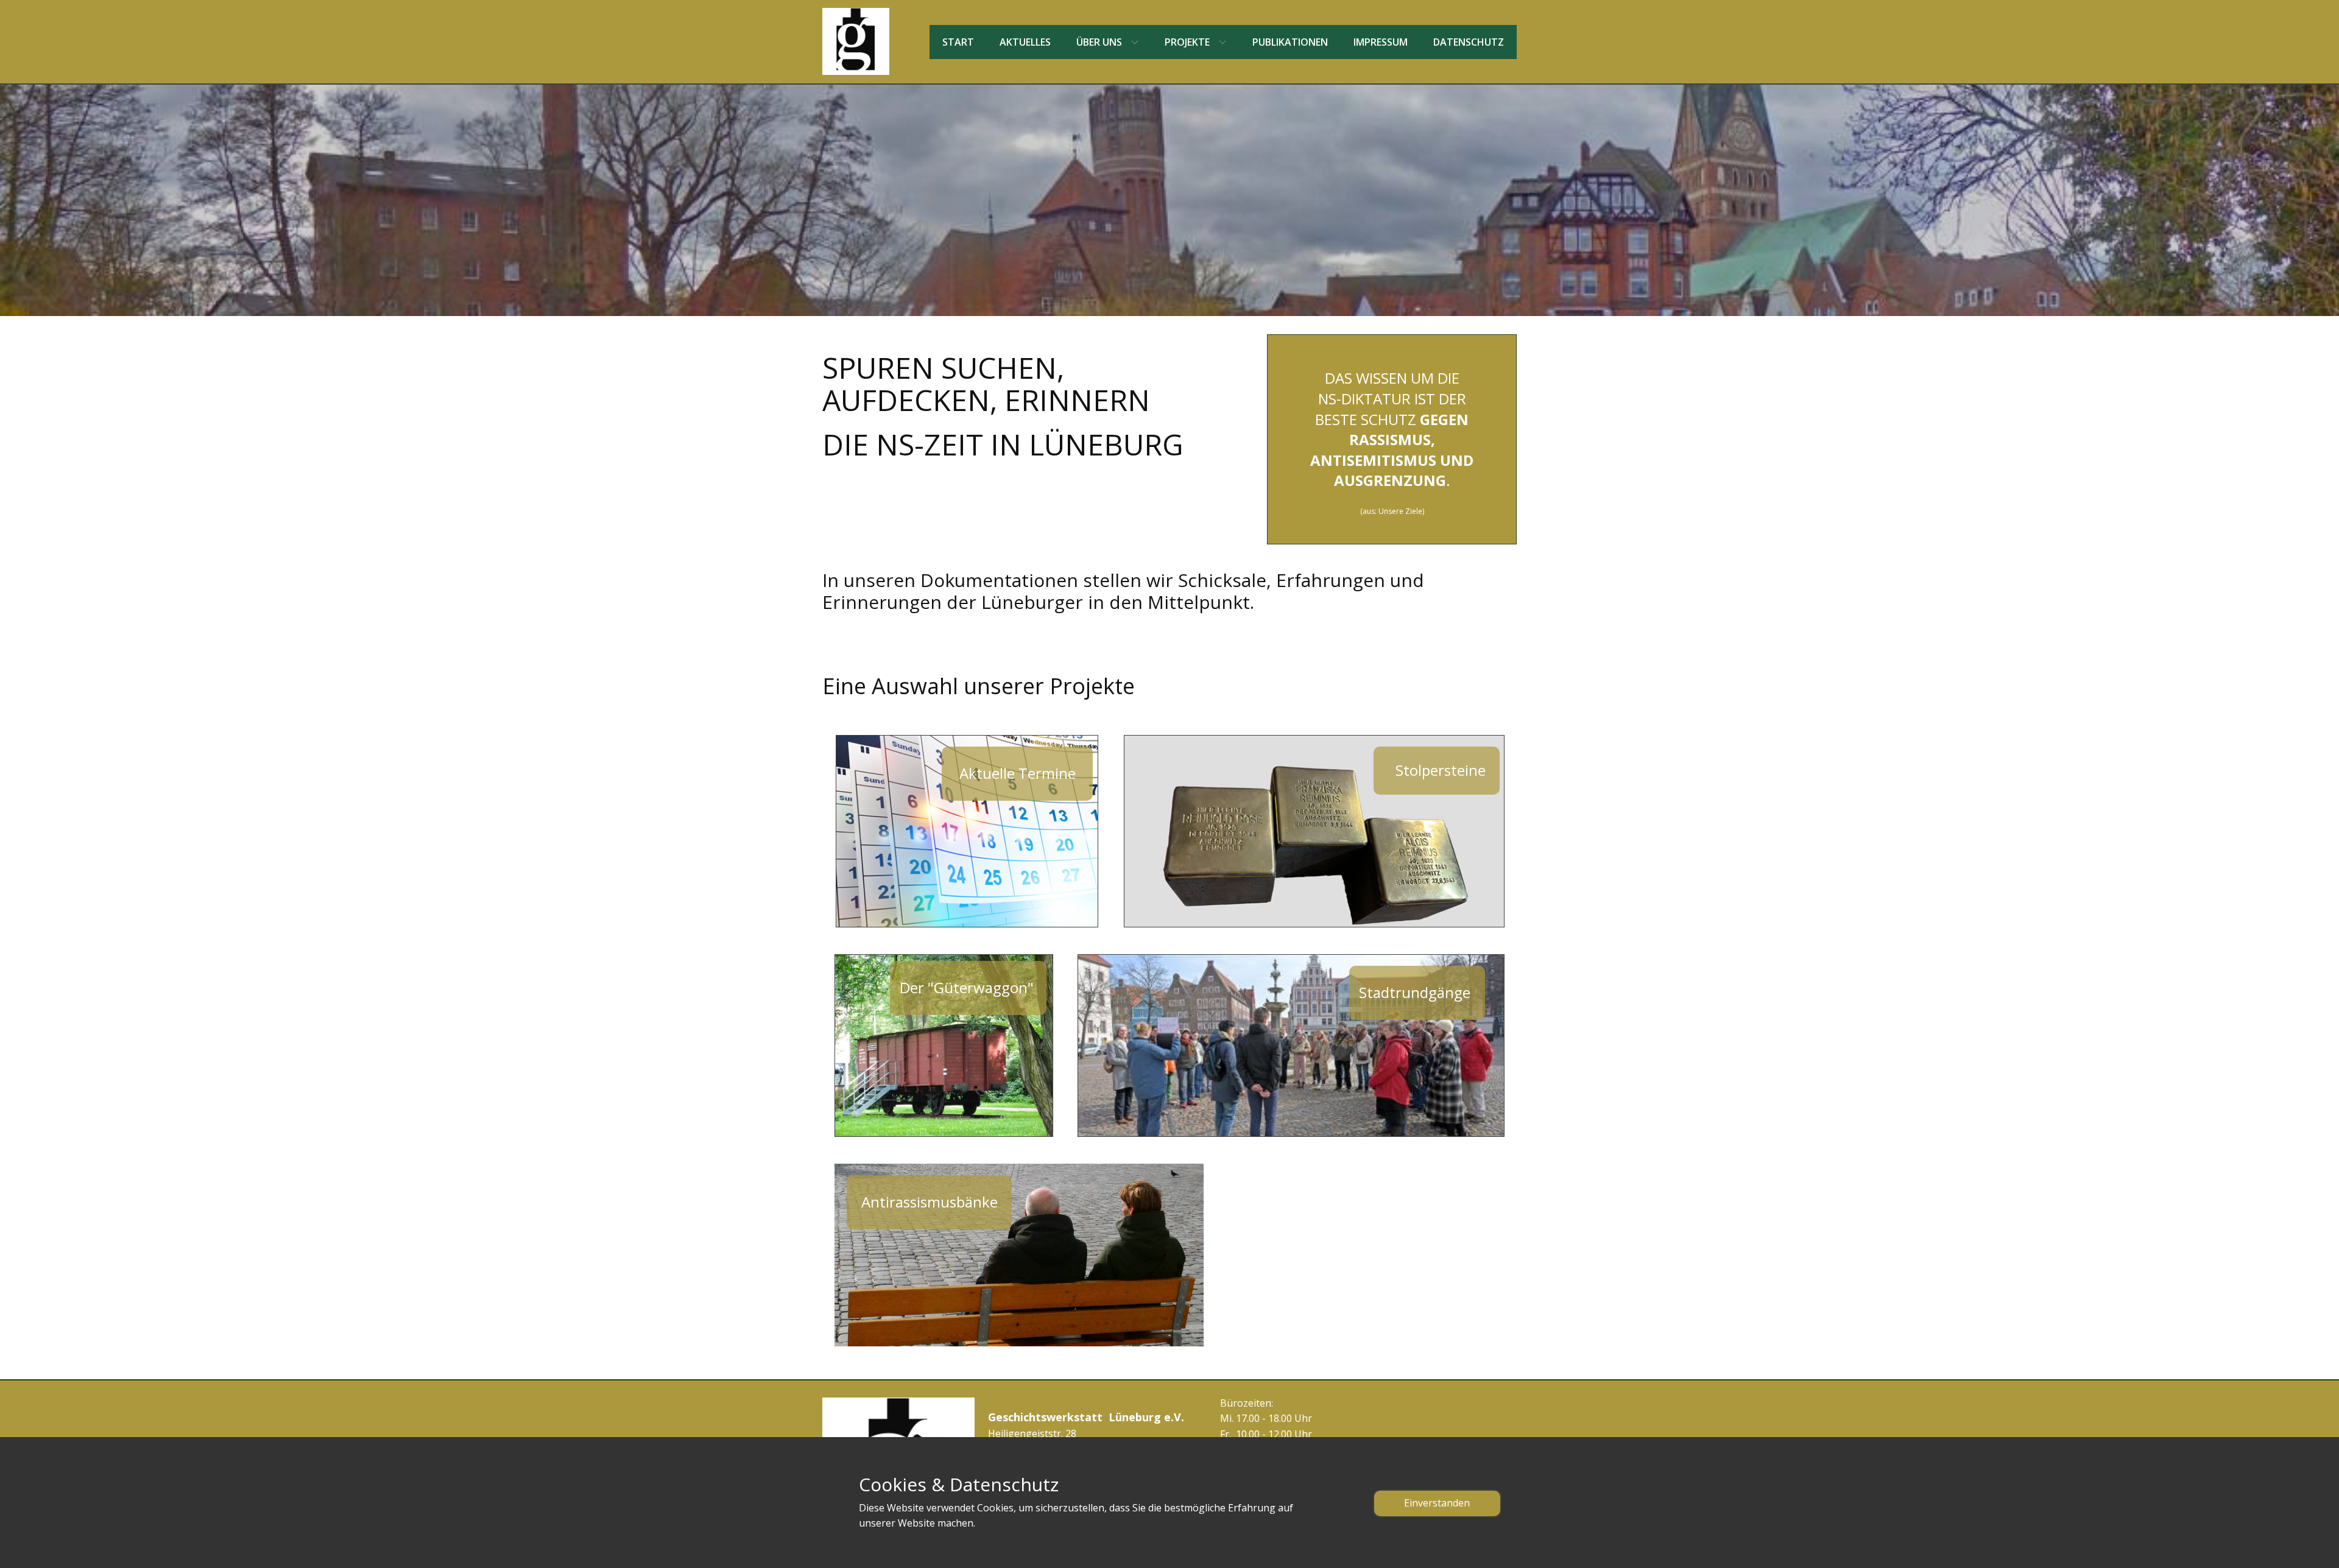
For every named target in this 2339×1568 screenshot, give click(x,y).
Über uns (1099, 42)
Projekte (1187, 42)
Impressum (1381, 42)
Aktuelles (1025, 42)
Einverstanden (1437, 1503)
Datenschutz (1469, 42)
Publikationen (1290, 42)
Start (958, 42)
